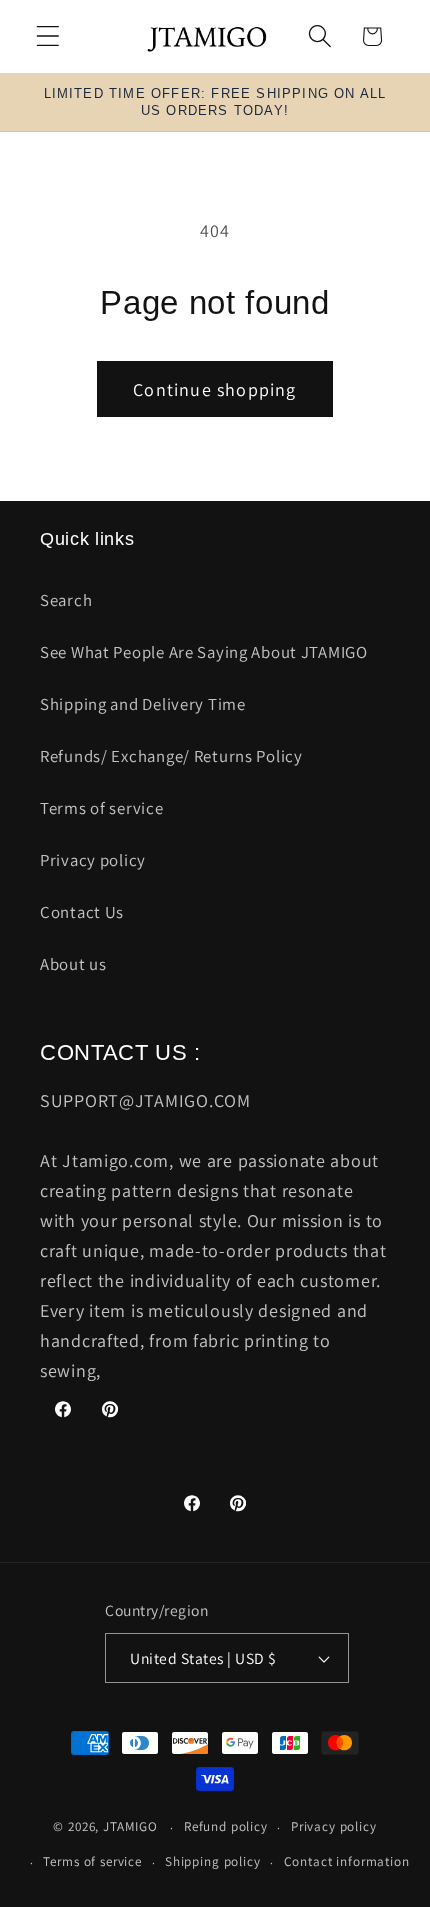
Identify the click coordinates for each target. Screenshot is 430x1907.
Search (66, 600)
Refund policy (226, 1826)
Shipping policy (213, 1861)
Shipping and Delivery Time (143, 704)
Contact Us (82, 912)
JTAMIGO (130, 1827)
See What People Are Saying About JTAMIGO (204, 652)
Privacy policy (93, 860)
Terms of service (102, 808)
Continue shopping (214, 389)
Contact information (347, 1861)
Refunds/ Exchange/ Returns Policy (171, 756)
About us (73, 964)
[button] (48, 36)
